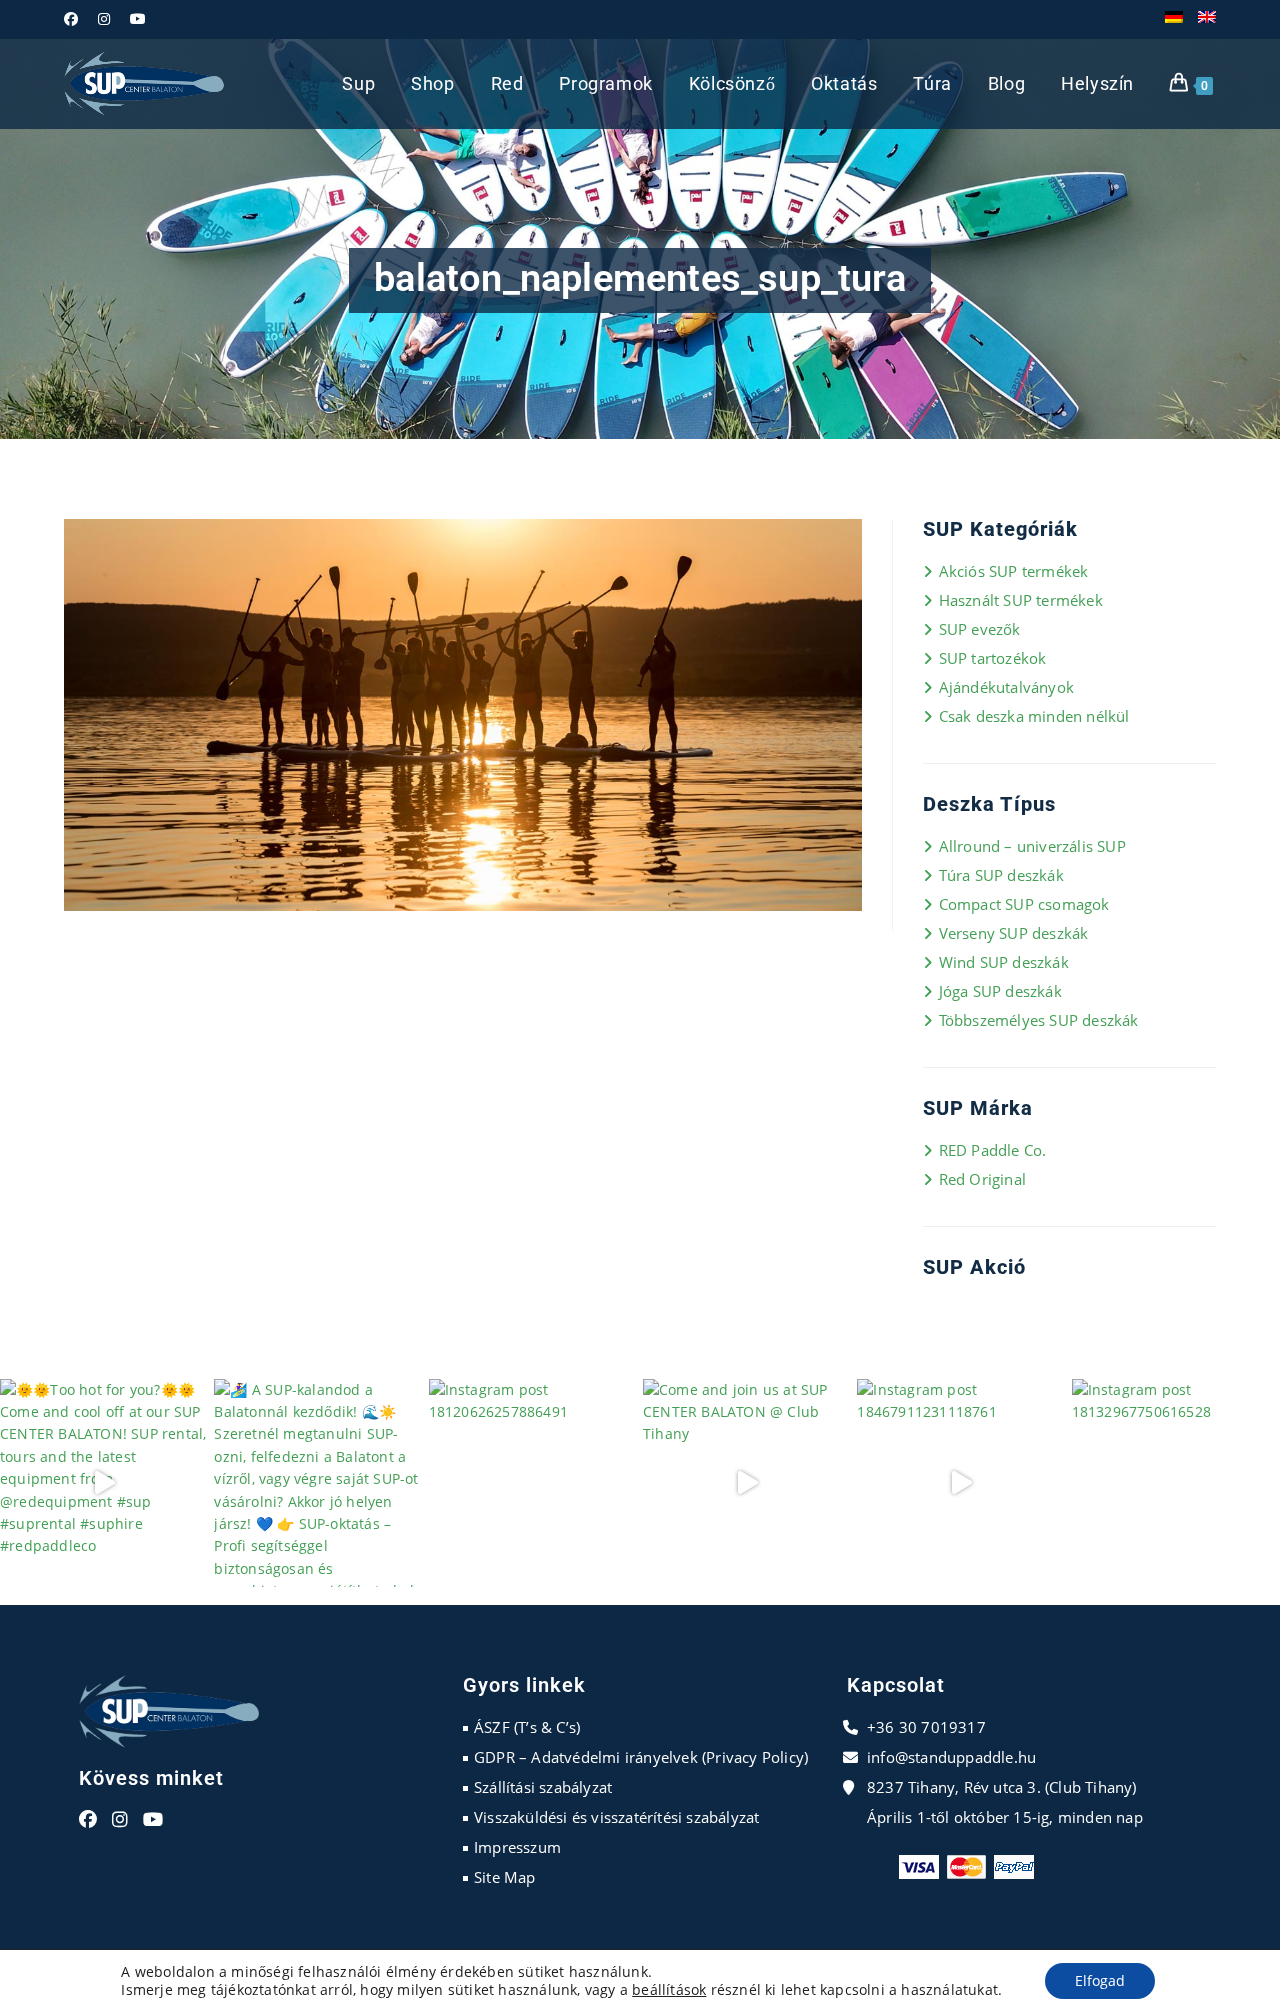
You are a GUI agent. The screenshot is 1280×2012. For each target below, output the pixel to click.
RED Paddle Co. (992, 1150)
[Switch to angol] (1207, 19)
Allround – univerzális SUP (1032, 846)
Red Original (982, 1179)
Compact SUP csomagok (1024, 904)
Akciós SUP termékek (1013, 571)
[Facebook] (88, 1820)
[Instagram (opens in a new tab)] (104, 19)
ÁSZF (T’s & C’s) (527, 1727)
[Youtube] (153, 1820)
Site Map (505, 1877)
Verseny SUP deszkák (1013, 933)
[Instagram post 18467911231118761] (961, 1483)
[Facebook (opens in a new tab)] (76, 19)
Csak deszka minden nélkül (1034, 716)
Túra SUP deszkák (1001, 875)
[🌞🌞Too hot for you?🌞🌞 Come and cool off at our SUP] (104, 1483)
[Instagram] (120, 1820)
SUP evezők (979, 629)
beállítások (669, 1990)
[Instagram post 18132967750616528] (1176, 1483)
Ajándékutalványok (1006, 687)
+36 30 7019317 (926, 1727)
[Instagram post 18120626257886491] (533, 1483)
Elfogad (1100, 1980)
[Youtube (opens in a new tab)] (138, 19)
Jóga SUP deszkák (1000, 991)
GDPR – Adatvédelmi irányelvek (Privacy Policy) (641, 1757)
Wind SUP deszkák (1003, 962)
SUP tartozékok (992, 658)
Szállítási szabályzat (543, 1787)
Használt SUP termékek (1020, 600)
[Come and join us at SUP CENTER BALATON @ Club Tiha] (747, 1483)
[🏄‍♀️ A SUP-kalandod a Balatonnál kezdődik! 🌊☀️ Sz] (318, 1483)
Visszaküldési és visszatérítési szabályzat (616, 1817)
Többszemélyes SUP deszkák (1038, 1020)
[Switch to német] (1174, 19)
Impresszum (517, 1847)
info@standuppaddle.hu (951, 1757)
